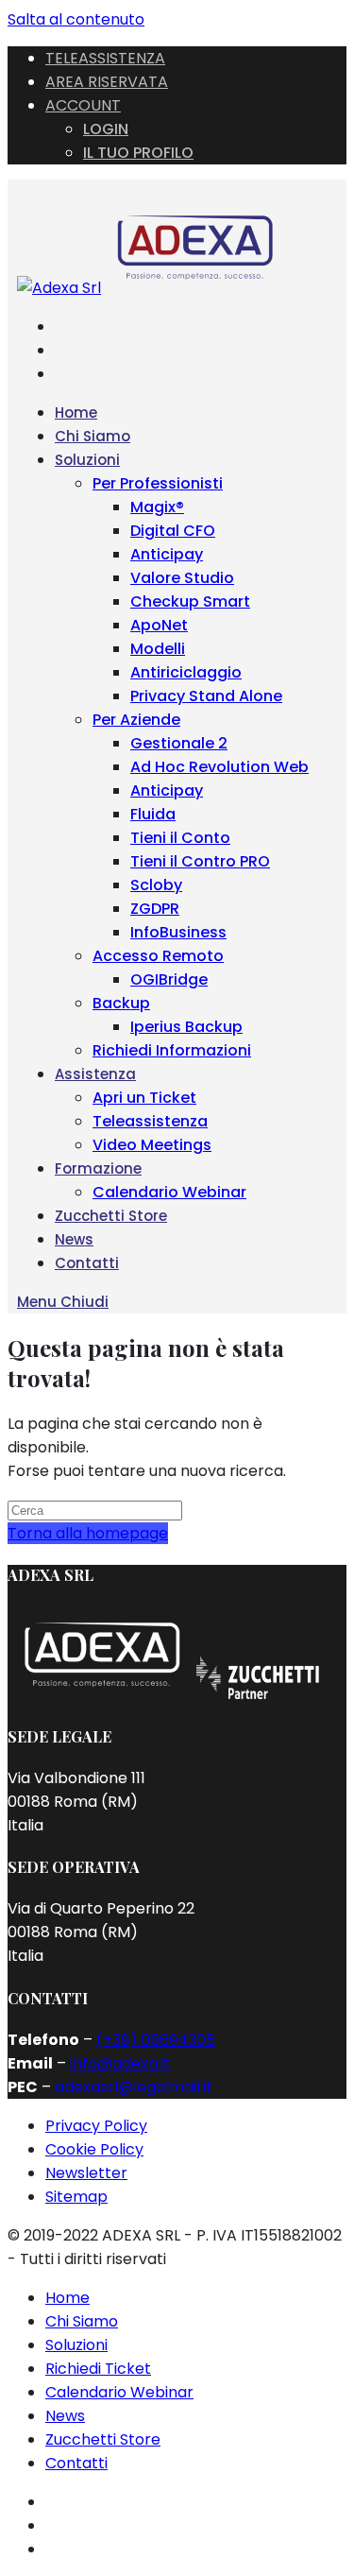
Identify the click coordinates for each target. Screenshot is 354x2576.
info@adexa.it (120, 2063)
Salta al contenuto (76, 19)
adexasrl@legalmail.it (134, 2087)
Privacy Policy (96, 2126)
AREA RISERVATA (107, 82)
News (65, 2416)
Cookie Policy (94, 2149)
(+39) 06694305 (156, 2040)
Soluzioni (76, 2345)
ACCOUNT (83, 105)
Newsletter (86, 2173)
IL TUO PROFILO (138, 153)
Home (67, 2298)
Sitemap (76, 2197)
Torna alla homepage (88, 1533)
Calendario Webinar (119, 2392)
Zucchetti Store (103, 2439)
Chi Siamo (82, 2321)
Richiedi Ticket (98, 2369)
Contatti (76, 2463)
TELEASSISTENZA (105, 58)
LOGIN (106, 129)
